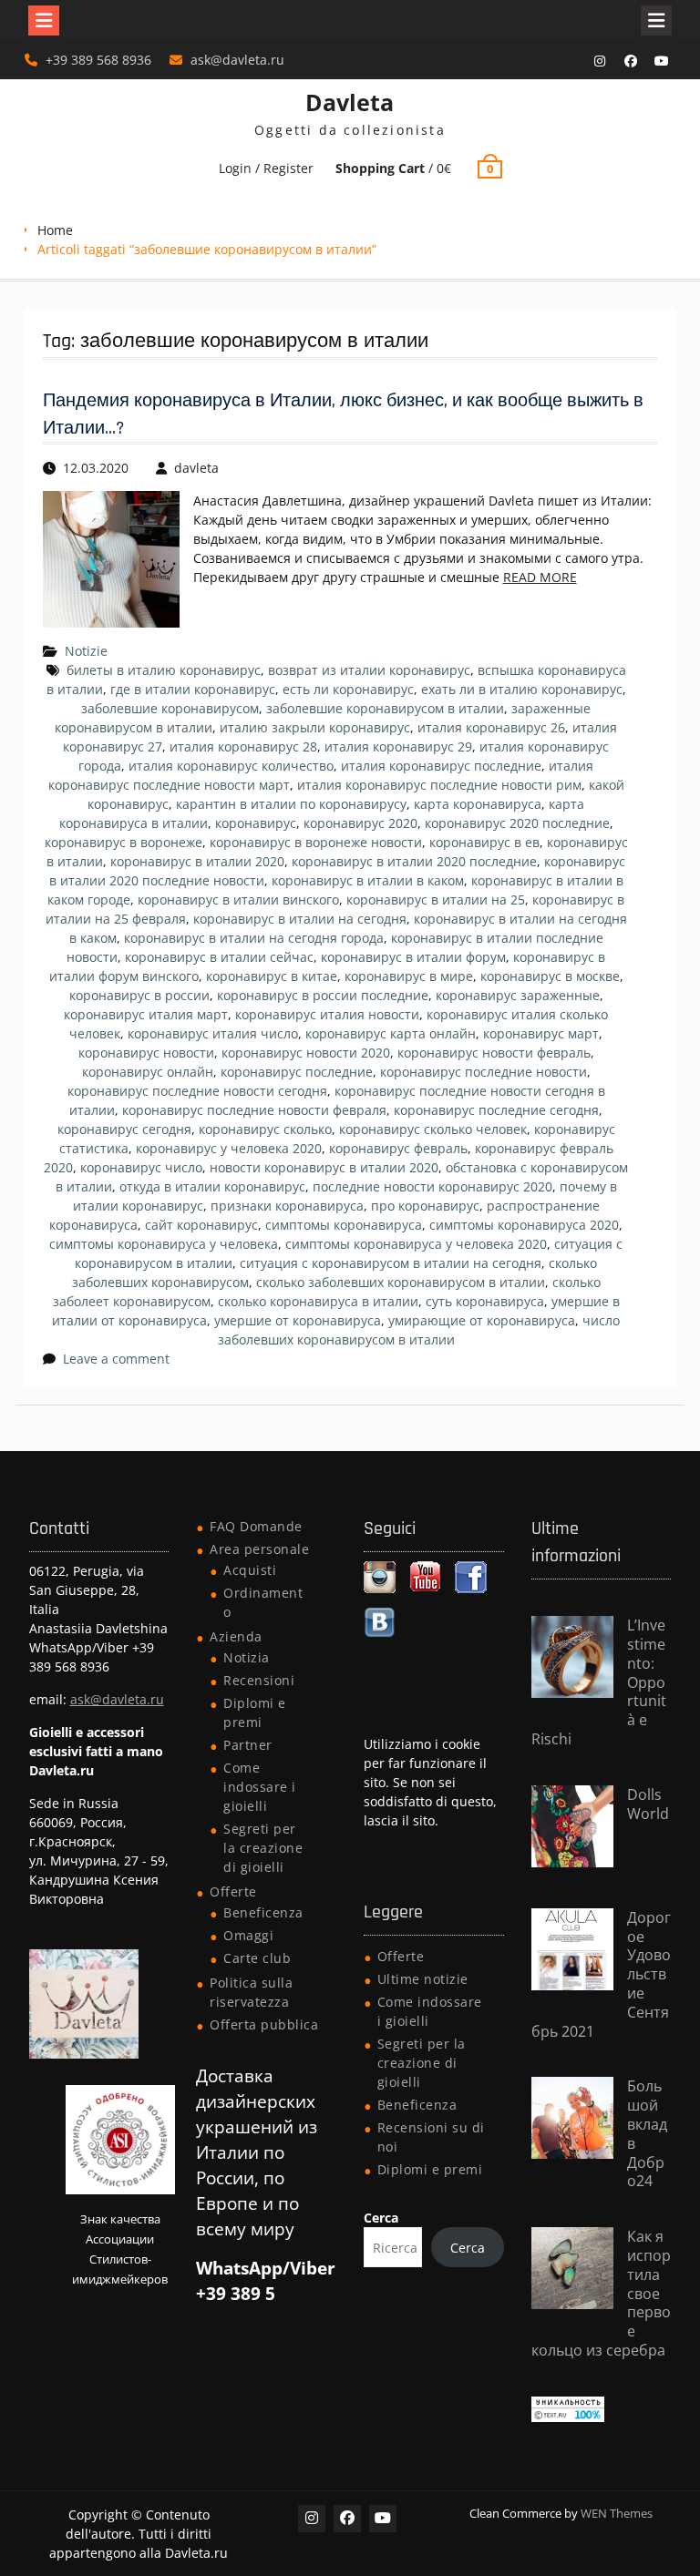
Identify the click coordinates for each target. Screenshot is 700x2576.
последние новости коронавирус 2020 (432, 1186)
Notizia (247, 1657)
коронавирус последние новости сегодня (197, 1091)
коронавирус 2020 (360, 823)
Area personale (259, 1549)
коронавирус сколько (265, 1129)
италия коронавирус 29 (398, 746)
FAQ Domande (256, 1526)
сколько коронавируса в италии (318, 1301)
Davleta (350, 102)
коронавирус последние (297, 1072)
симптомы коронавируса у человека (164, 1244)
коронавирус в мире (409, 976)
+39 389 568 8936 (98, 60)
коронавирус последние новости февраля (254, 1110)
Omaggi (248, 1935)
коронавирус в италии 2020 (197, 861)
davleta (196, 468)
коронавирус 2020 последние (517, 823)
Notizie (86, 651)
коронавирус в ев (484, 842)
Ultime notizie (423, 1979)
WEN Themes (617, 2513)
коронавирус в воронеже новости (316, 842)
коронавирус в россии (139, 995)
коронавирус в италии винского (238, 900)
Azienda (236, 1636)
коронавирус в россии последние (323, 995)
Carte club (257, 1958)
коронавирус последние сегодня (496, 1110)
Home (55, 230)
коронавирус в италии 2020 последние (414, 861)
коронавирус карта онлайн (391, 1033)
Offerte (233, 1891)
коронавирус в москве (550, 976)
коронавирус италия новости (327, 1014)
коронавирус (256, 823)
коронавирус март (541, 1033)
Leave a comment (116, 1359)
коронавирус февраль (398, 1148)
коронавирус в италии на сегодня (300, 919)
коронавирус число (141, 1167)
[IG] (600, 61)
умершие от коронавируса (298, 1320)
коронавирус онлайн (148, 1072)
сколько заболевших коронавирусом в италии (401, 1282)
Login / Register (266, 168)
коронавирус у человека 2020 (229, 1148)
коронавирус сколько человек (433, 1129)
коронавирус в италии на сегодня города (254, 938)
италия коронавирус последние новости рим (439, 785)
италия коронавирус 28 (243, 746)
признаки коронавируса (287, 1206)
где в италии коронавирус (193, 689)
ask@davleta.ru (237, 60)
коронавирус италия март (146, 1014)
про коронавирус (425, 1206)
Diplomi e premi (430, 2169)
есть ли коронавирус (348, 689)
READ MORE (540, 577)
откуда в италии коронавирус (212, 1186)
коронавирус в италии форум (413, 957)
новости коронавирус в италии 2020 (324, 1167)
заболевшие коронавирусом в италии (385, 708)
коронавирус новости (146, 1053)
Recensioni (259, 1680)
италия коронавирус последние (441, 766)
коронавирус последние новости (484, 1072)
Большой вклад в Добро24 (647, 2133)
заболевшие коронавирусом (170, 708)
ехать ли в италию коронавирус (522, 689)
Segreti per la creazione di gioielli (263, 1848)
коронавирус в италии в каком (368, 880)
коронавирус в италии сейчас (219, 957)
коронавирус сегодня (124, 1129)
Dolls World (648, 1804)
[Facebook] (631, 61)
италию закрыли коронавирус (315, 727)
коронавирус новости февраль (494, 1053)
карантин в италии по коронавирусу (291, 804)
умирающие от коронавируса (482, 1320)
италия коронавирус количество (231, 766)
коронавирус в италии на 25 (436, 900)
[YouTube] (662, 61)
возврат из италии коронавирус (369, 670)
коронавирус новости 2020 (306, 1053)
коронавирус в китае (272, 976)
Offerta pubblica (264, 2024)
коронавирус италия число (213, 1033)
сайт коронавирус (201, 1225)
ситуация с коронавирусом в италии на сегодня (391, 1263)
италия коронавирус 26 (491, 727)
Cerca (381, 2218)
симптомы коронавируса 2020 (524, 1225)
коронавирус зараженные (518, 995)
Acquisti (250, 1570)
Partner (248, 1745)
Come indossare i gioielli (260, 1787)
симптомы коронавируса (344, 1225)
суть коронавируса (485, 1301)
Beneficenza (263, 1912)
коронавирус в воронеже (124, 842)
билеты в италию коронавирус (164, 670)
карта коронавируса (478, 804)
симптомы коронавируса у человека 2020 (416, 1244)
